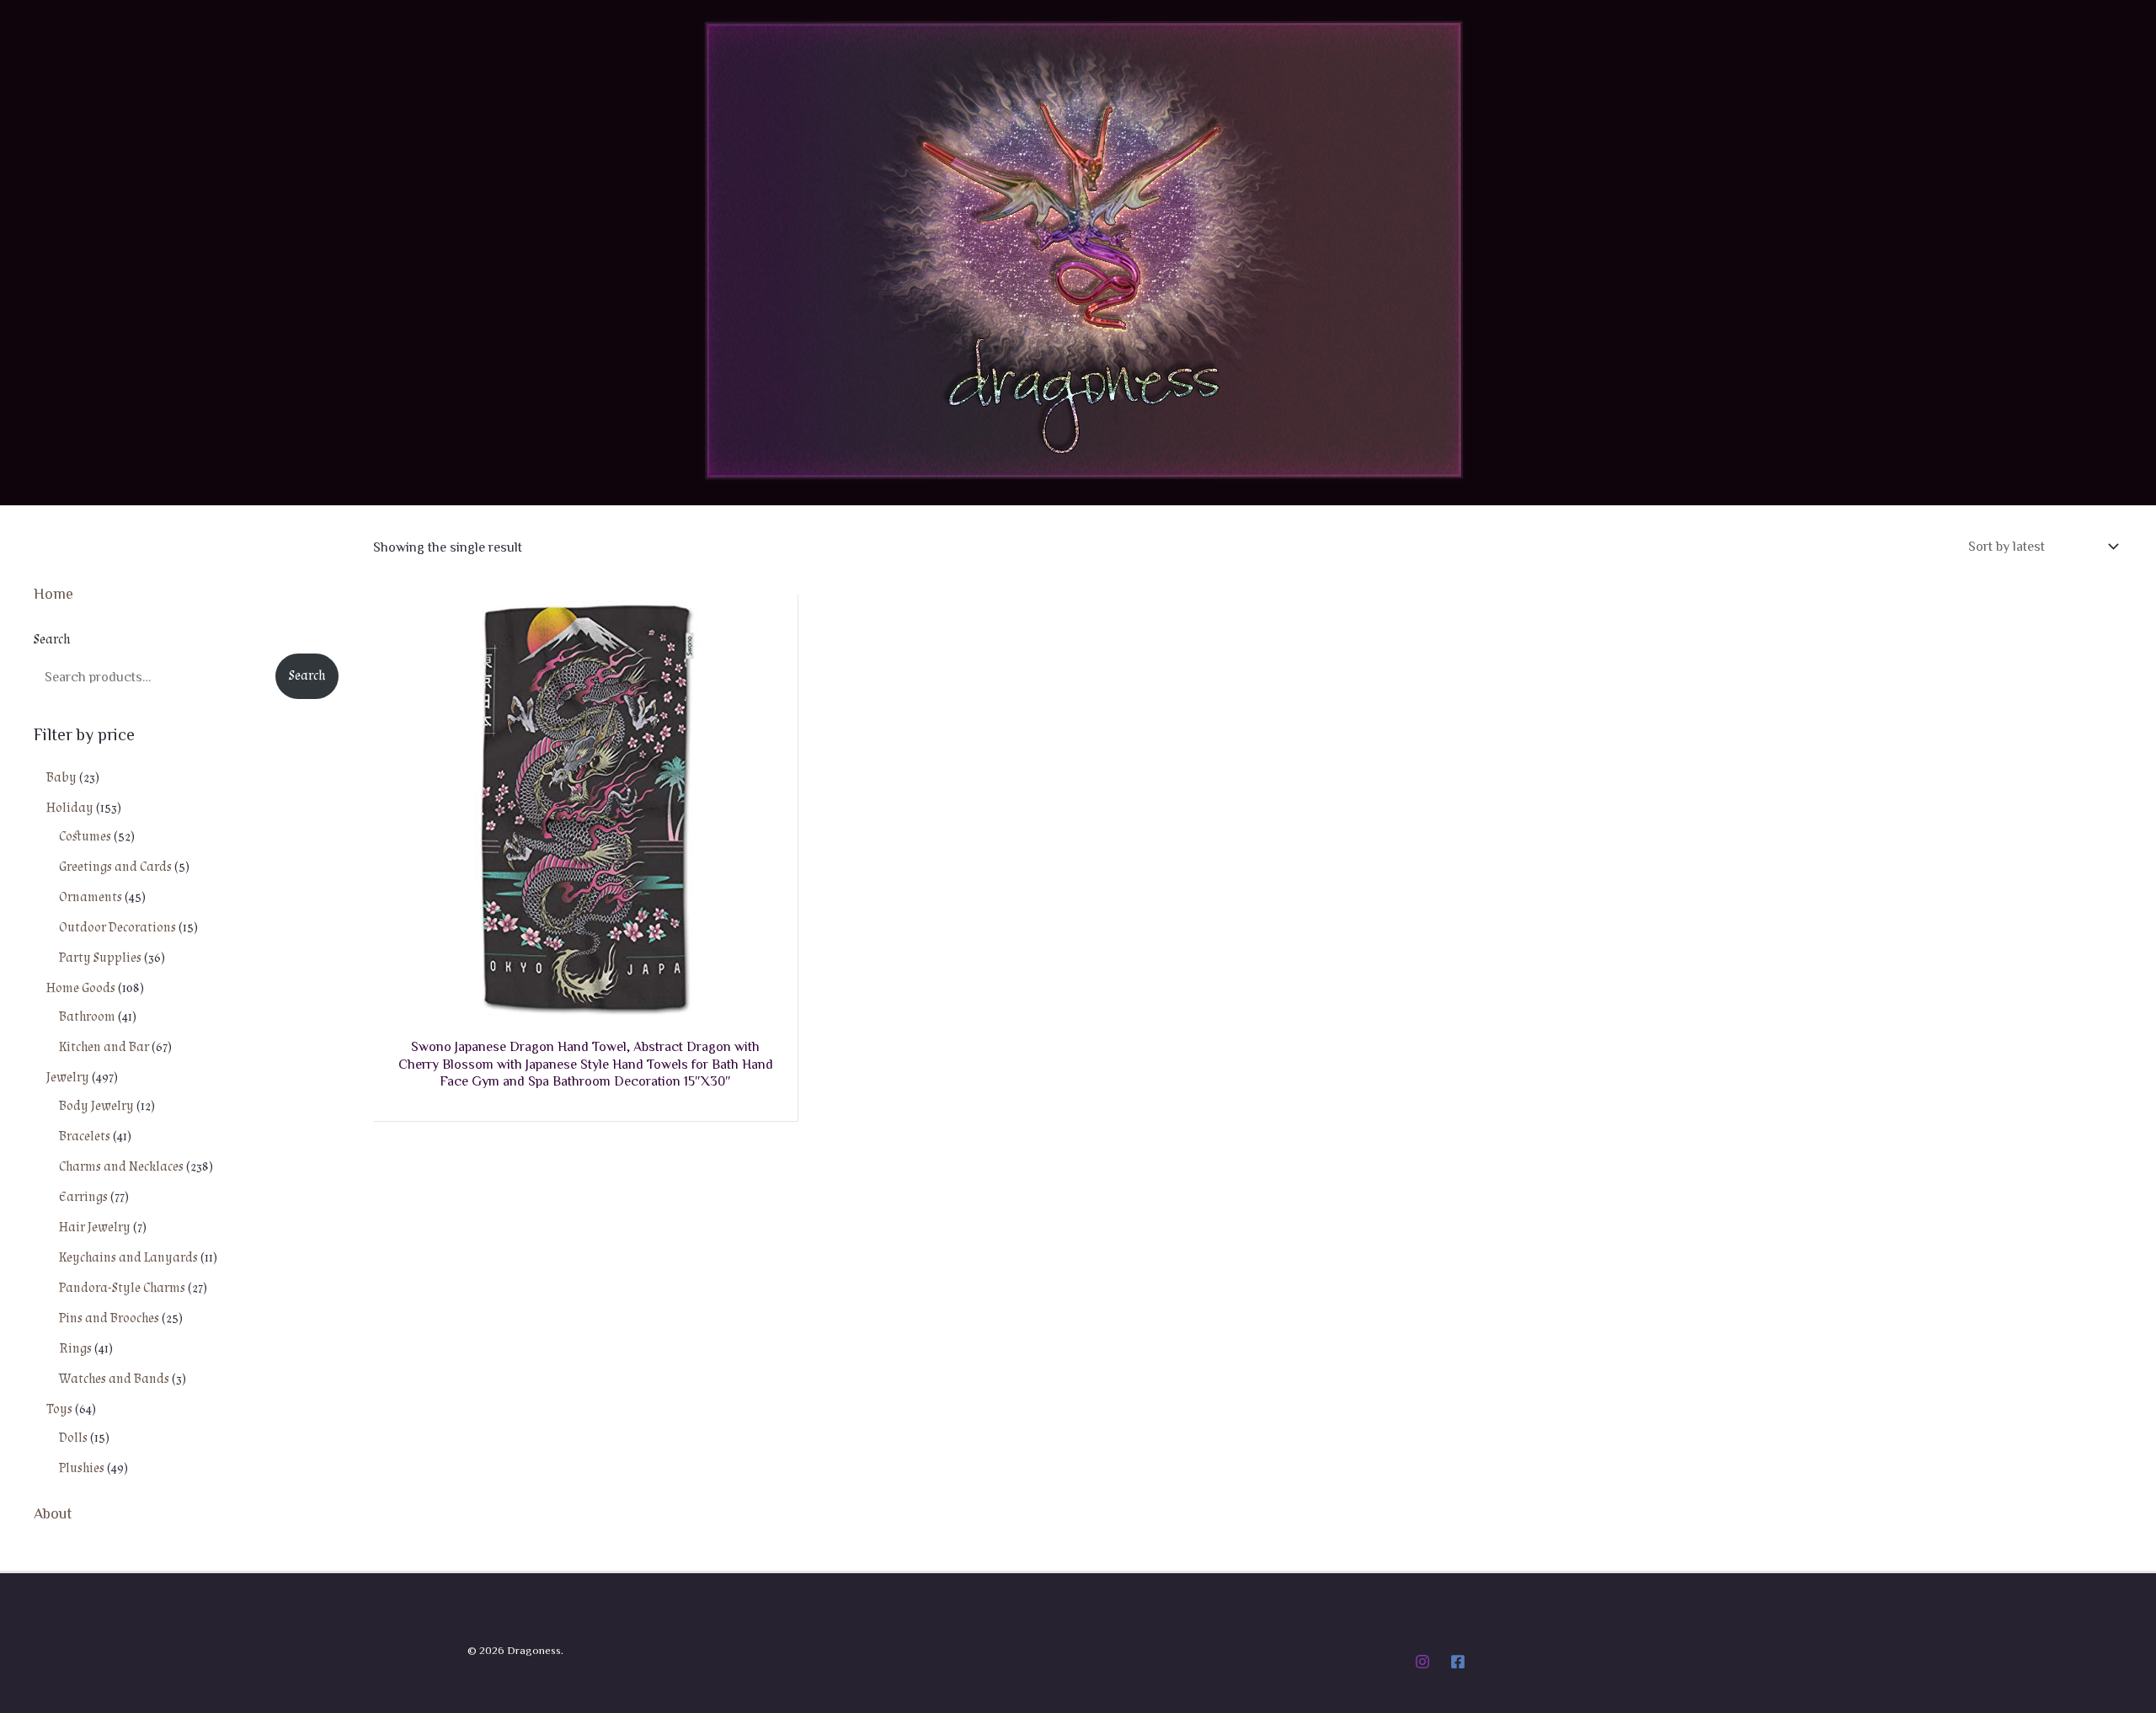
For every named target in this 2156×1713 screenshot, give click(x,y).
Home (53, 593)
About (53, 1513)
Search (52, 640)
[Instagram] (1422, 1662)
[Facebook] (1458, 1662)
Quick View (585, 1003)
